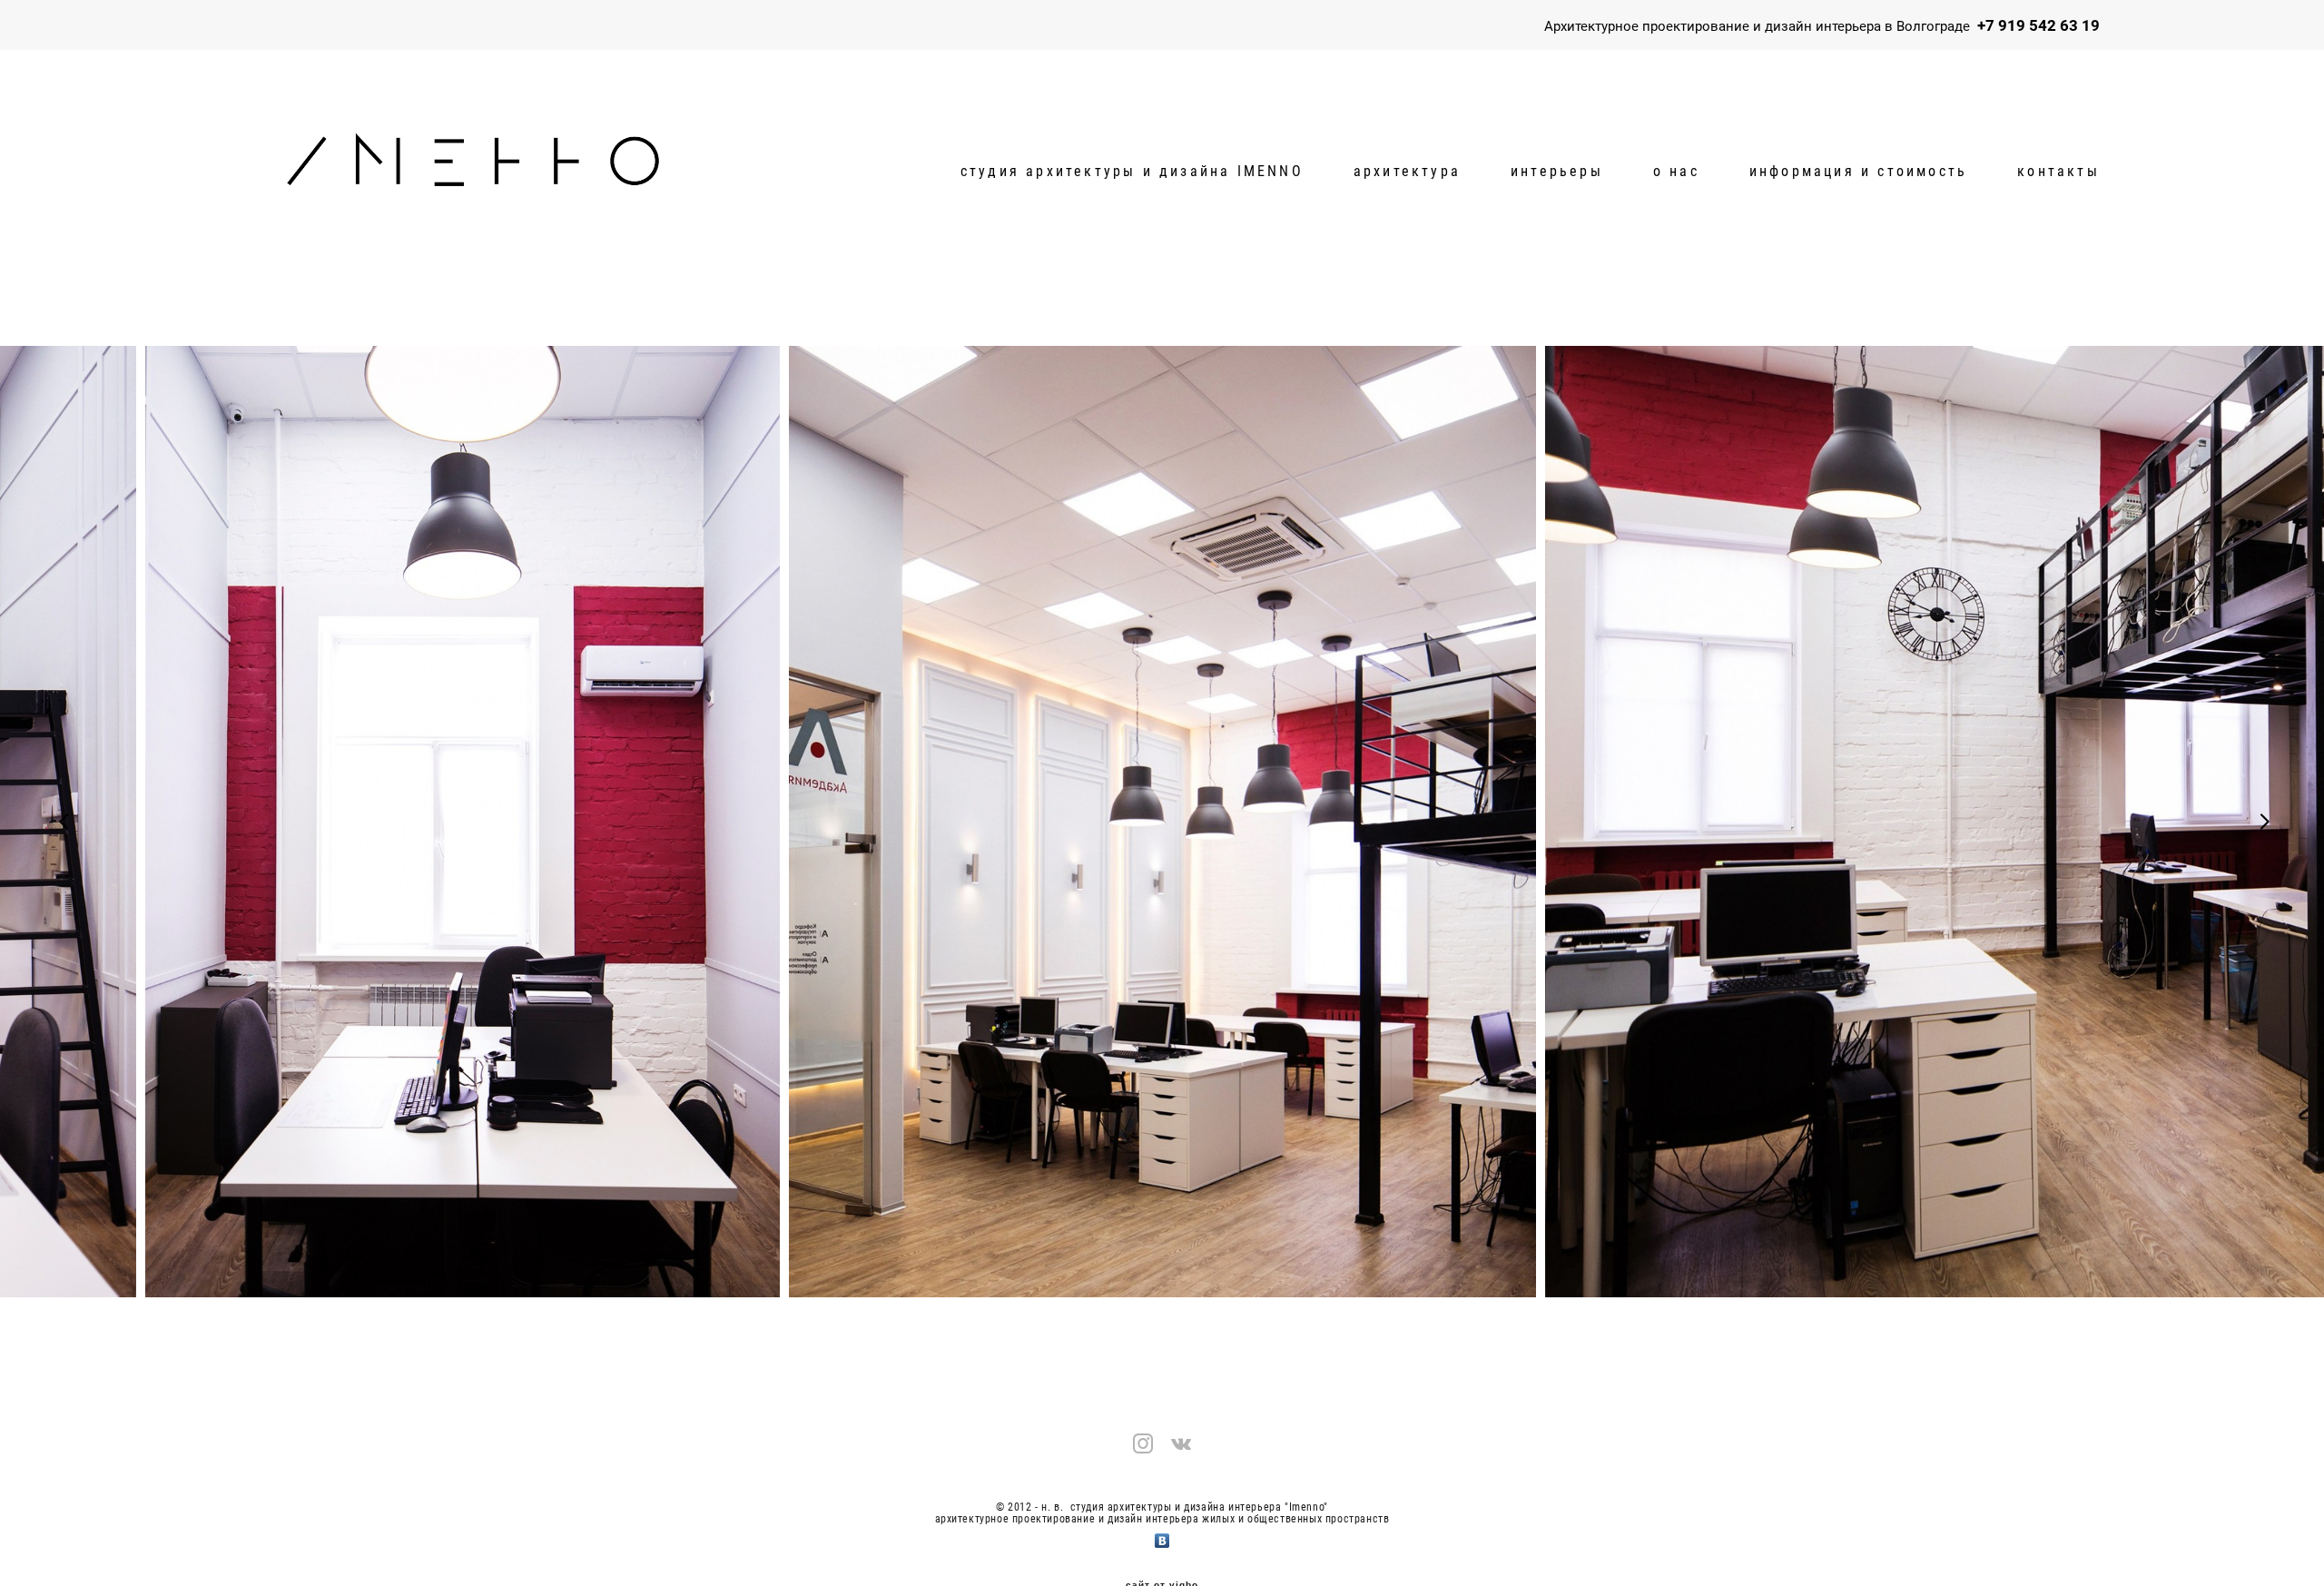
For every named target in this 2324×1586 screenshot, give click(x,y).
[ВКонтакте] (1162, 1536)
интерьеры (1557, 171)
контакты (2058, 171)
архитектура (1407, 171)
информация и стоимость (1858, 171)
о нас (1676, 171)
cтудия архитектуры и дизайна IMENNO (1132, 171)
